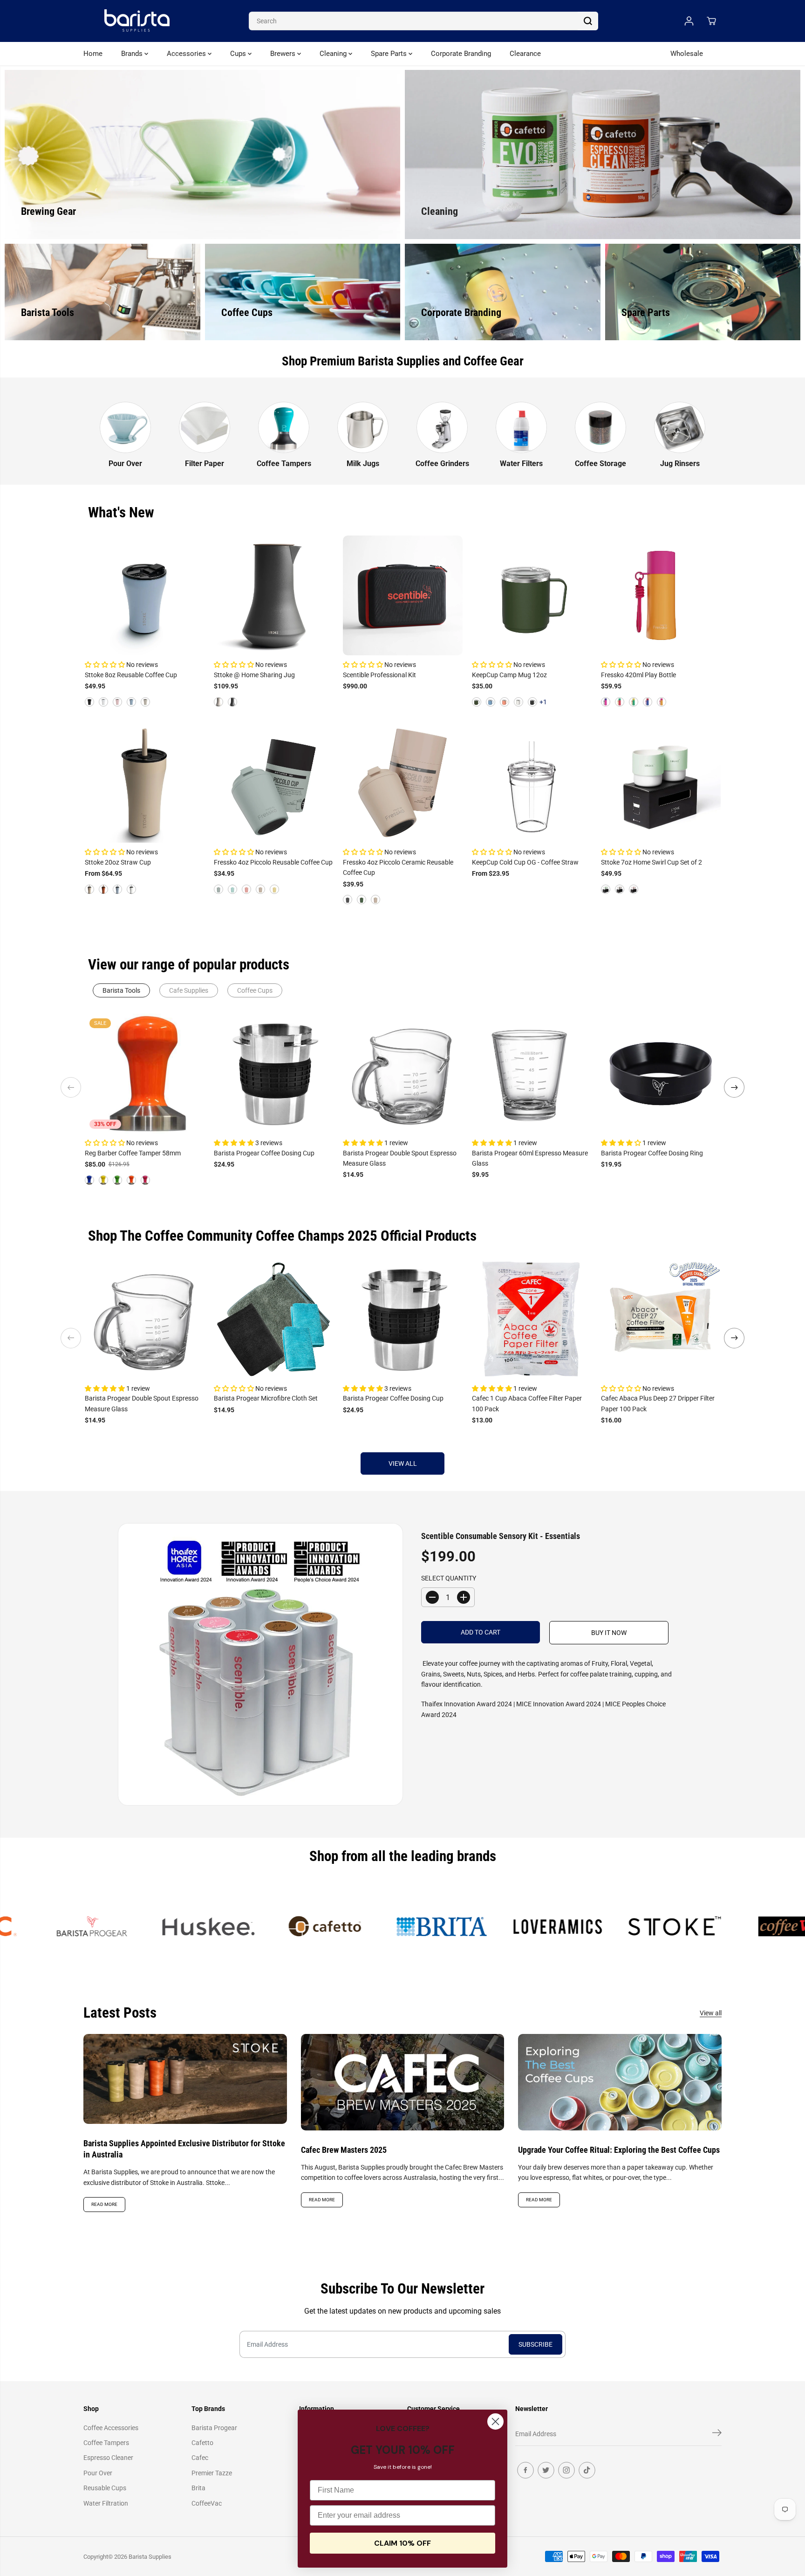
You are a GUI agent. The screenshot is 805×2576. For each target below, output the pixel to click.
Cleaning (334, 54)
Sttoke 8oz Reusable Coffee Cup (131, 675)
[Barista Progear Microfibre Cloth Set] (274, 1319)
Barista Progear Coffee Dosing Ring (652, 1153)
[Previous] (71, 1087)
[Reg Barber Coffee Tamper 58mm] (145, 1074)
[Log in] (689, 21)
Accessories (187, 54)
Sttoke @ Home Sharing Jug (254, 675)
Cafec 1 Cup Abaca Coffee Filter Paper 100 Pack (527, 1403)
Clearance (525, 54)
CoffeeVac (207, 2503)
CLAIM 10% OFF (402, 2543)
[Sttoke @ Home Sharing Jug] (274, 595)
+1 (543, 702)
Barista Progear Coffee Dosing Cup (264, 1153)
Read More (104, 2204)
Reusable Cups (105, 2488)
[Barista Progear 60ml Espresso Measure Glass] (532, 1074)
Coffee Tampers (106, 2443)
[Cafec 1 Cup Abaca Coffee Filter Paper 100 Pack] (532, 1319)
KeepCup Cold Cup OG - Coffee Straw (525, 862)
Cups (239, 54)
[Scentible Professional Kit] (403, 595)
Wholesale (687, 54)
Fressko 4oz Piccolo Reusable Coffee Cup (273, 862)
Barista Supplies (150, 2557)
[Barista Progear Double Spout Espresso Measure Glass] (403, 1074)
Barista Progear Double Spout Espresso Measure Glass (400, 1158)
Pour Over (98, 2473)
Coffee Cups (255, 990)
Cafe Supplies (189, 990)
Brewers (284, 54)
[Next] (734, 1087)
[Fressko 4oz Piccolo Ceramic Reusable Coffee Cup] (403, 783)
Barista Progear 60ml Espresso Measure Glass (530, 1158)
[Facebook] (525, 2470)
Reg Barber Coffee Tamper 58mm (133, 1153)
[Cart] (711, 21)
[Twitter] (546, 2470)
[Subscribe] (717, 2434)
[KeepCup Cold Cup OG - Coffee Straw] (532, 783)
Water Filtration (106, 2503)
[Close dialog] (495, 2421)
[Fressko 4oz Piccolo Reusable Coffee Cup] (274, 783)
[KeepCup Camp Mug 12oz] (532, 595)
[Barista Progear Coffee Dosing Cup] (274, 1074)
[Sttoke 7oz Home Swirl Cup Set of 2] (661, 783)
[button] (106, 665)
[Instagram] (566, 2470)
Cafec (200, 2458)
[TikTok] (587, 2470)
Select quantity (449, 1578)
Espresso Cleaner (108, 2458)
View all (403, 1463)
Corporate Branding (461, 54)
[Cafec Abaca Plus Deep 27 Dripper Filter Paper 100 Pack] (661, 1319)
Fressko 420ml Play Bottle (638, 675)
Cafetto (202, 2443)
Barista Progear (214, 2428)
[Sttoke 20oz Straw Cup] (145, 783)
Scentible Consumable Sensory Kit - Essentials (501, 1536)
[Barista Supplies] (137, 21)
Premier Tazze (212, 2473)
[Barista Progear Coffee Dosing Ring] (661, 1074)
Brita (198, 2488)
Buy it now (609, 1633)
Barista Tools (121, 990)
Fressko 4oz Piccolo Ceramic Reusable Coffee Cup (398, 867)
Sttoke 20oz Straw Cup (118, 862)
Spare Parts (390, 54)
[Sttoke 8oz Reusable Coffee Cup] (145, 595)
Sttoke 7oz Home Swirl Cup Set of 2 (652, 862)
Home (93, 54)
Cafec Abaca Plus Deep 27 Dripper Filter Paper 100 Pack (658, 1403)
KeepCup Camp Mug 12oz (509, 675)
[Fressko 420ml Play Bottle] (661, 595)
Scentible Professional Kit (379, 675)
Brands (133, 54)
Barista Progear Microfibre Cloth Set (266, 1398)
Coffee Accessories (111, 2428)
